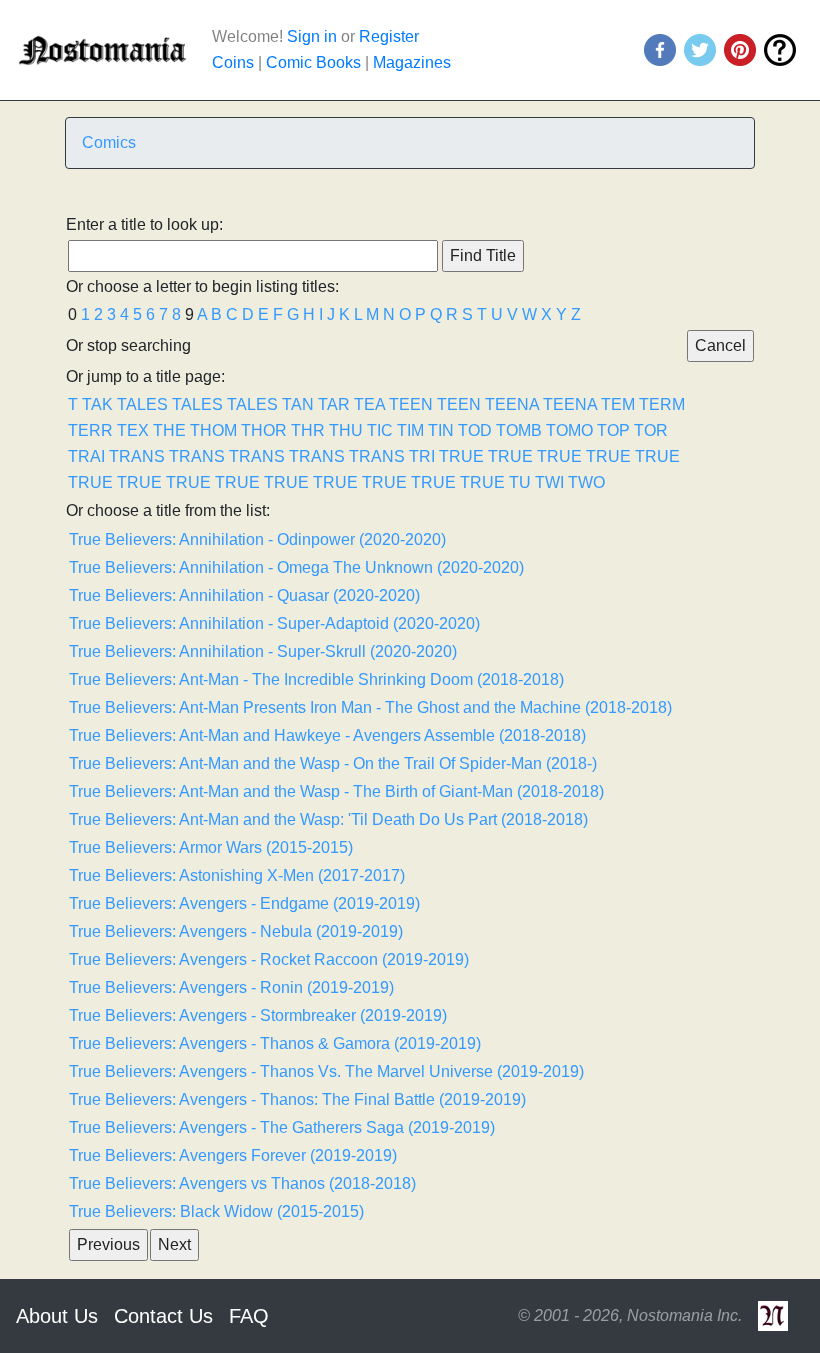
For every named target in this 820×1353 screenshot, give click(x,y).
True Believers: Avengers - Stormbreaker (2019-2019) (258, 1015)
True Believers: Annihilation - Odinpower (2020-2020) (257, 539)
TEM (618, 404)
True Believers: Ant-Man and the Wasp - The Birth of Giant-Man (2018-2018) (336, 791)
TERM (662, 404)
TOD (475, 430)
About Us (57, 1316)
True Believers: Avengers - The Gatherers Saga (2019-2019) (282, 1127)
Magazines (412, 62)
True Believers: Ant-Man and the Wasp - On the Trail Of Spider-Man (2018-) (333, 763)
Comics (109, 142)
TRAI (86, 456)
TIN (441, 430)
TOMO (569, 430)
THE (169, 430)
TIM (410, 430)
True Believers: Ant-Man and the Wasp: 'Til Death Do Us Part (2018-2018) (328, 819)
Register (389, 36)
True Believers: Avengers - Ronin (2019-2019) (231, 987)
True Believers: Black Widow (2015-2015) (216, 1211)
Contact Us (163, 1316)
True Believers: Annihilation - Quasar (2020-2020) (244, 595)
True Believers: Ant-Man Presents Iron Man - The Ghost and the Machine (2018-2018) (370, 707)
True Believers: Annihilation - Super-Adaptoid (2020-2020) (274, 623)
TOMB (519, 430)
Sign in (312, 36)
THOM (213, 430)
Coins (233, 62)
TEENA (512, 404)
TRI (422, 456)
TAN (298, 404)
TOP (613, 430)
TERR (90, 430)
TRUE (461, 456)
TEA (369, 404)
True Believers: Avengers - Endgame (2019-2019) (244, 903)
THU (346, 430)
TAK (97, 404)
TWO (586, 482)
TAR (334, 404)
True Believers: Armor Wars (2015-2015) (211, 847)
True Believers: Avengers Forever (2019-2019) (233, 1155)
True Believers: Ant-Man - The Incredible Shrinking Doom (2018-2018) (316, 679)
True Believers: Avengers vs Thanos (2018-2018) (242, 1183)
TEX (133, 430)
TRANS (137, 456)
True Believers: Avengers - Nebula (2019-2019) (236, 931)
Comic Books (313, 62)
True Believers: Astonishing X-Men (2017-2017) (237, 875)
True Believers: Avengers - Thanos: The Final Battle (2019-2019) (297, 1099)
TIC (380, 430)
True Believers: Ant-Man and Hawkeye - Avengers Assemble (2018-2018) (327, 735)
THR (308, 430)
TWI (549, 482)
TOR (651, 430)
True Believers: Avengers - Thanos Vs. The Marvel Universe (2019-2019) (326, 1071)
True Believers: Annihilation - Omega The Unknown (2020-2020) (296, 567)
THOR (264, 430)
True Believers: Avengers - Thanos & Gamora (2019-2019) (275, 1043)
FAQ (249, 1316)
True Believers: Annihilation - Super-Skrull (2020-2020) (263, 651)
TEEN (411, 404)
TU (520, 482)
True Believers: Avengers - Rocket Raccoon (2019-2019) (269, 959)
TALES (142, 404)
